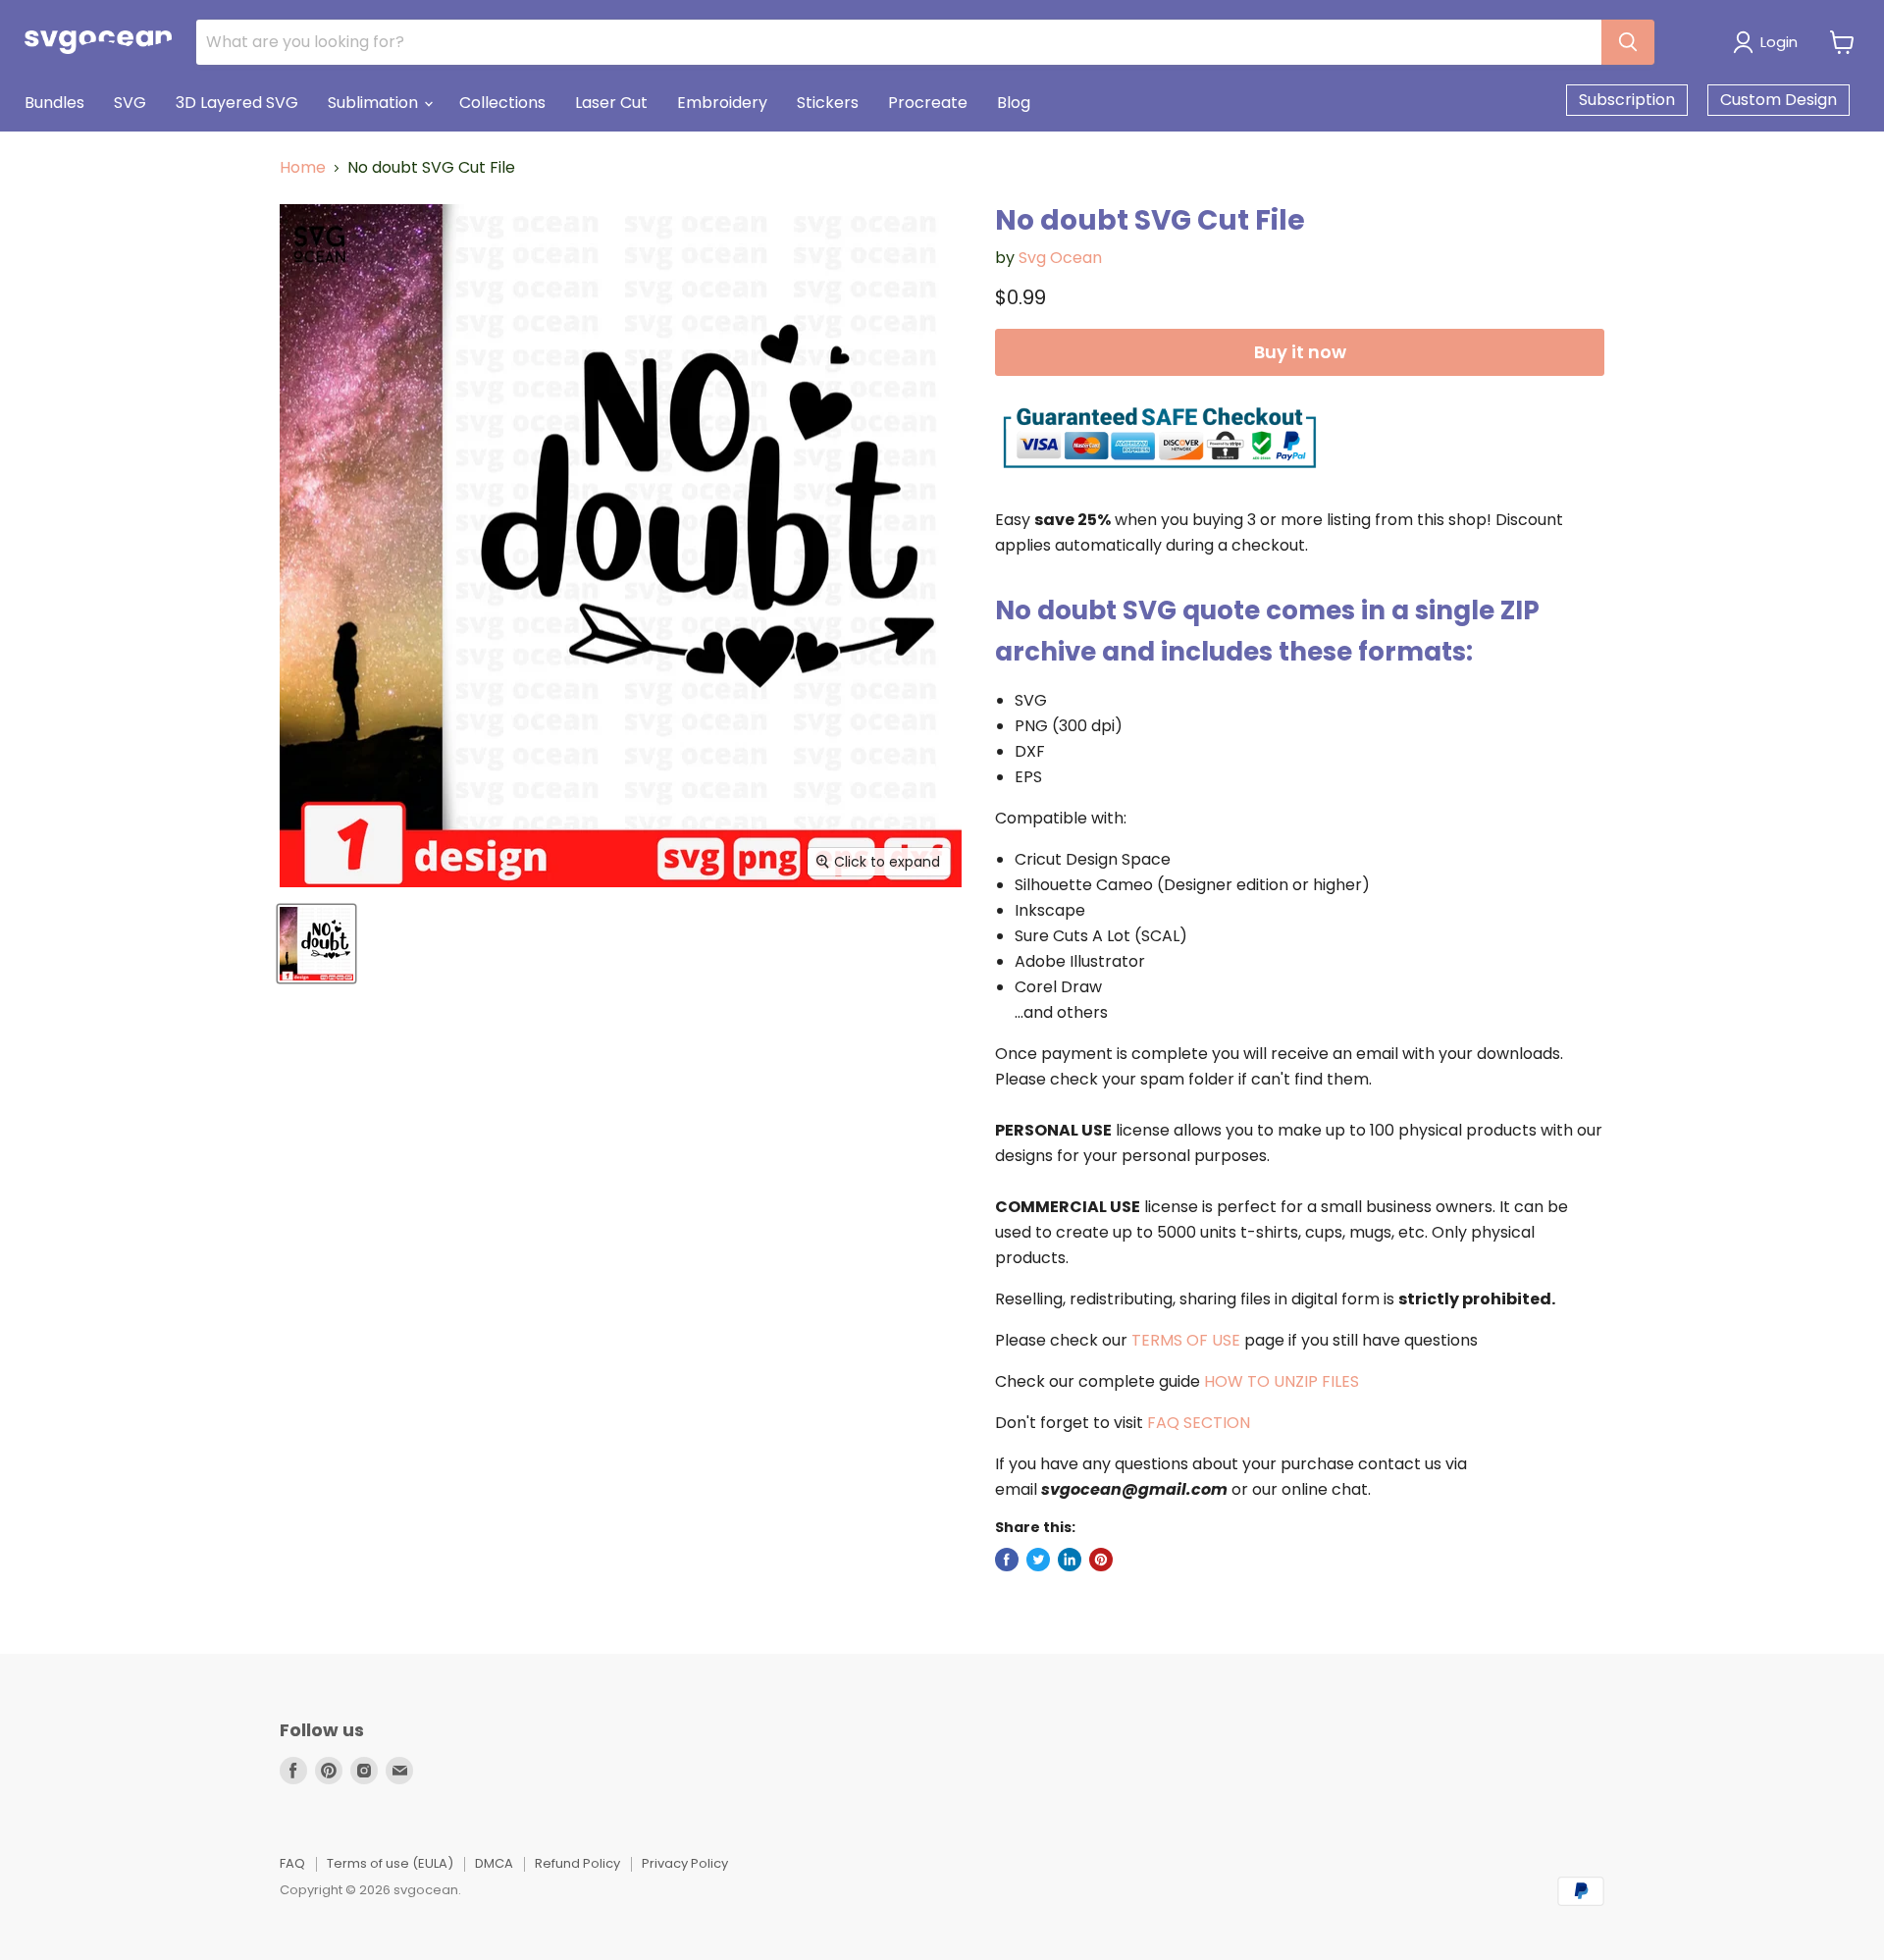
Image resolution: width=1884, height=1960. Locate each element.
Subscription (1627, 100)
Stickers (828, 103)
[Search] (1628, 42)
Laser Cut (611, 103)
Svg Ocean (1060, 258)
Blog (1014, 103)
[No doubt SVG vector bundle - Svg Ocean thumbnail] (316, 944)
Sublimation (375, 103)
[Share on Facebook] (1007, 1560)
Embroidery (722, 103)
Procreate (928, 103)
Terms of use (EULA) (390, 1863)
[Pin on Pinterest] (1101, 1560)
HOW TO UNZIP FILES (1282, 1381)
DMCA (494, 1863)
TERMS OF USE (1186, 1340)
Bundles (54, 103)
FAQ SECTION (1199, 1423)
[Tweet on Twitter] (1038, 1560)
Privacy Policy (685, 1863)
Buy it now (1300, 352)
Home (303, 168)
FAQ (292, 1863)
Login (1779, 42)
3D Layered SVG (237, 103)
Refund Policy (577, 1863)
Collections (502, 103)
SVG (130, 103)
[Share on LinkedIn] (1070, 1560)
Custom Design (1779, 100)
